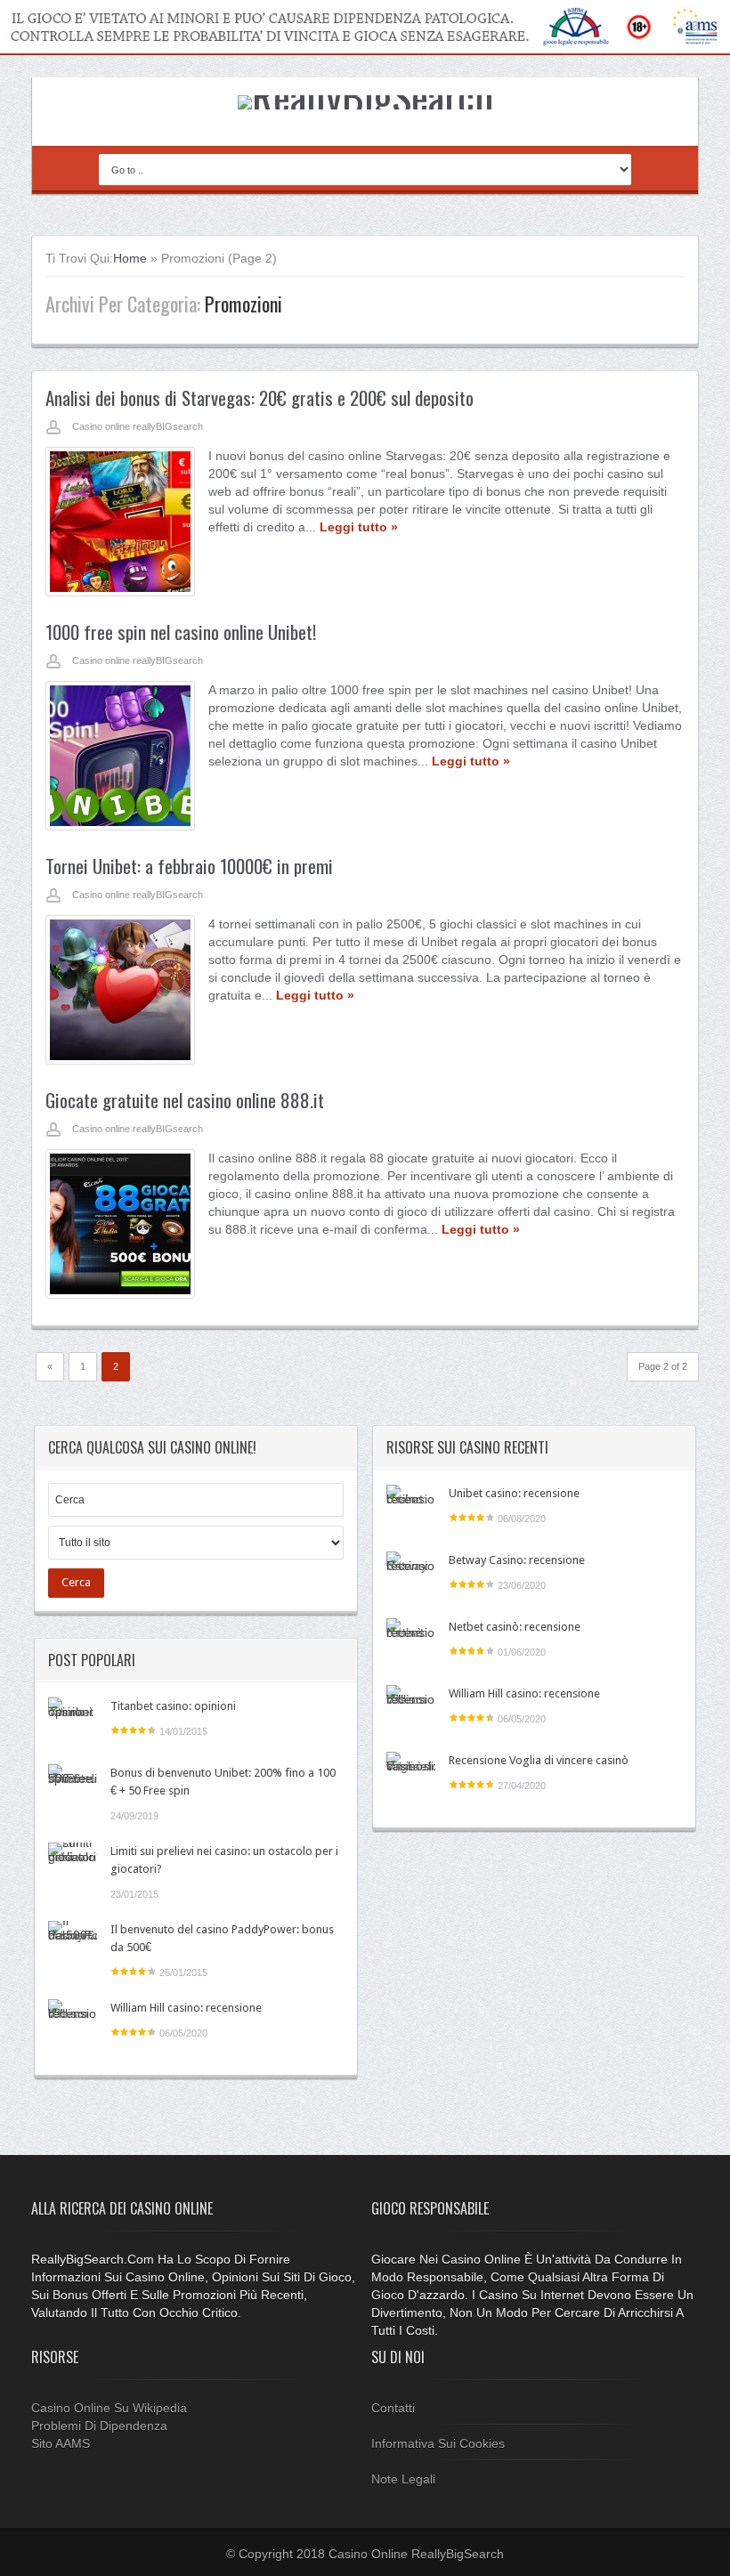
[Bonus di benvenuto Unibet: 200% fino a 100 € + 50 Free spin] (73, 1789)
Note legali (403, 2479)
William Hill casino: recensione (186, 2008)
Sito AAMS (61, 2443)
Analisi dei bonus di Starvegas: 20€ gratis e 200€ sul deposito (260, 397)
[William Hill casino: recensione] (73, 2024)
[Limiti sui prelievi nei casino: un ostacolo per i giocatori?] (73, 1867)
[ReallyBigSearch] (365, 95)
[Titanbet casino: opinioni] (73, 1722)
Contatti (393, 2408)
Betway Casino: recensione (517, 1560)
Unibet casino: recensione (514, 1493)
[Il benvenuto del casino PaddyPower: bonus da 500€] (73, 1945)
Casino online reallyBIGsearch (138, 426)
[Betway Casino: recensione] (411, 1576)
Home (130, 258)
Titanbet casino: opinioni (173, 1706)
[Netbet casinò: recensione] (411, 1643)
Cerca (76, 1582)
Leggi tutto (359, 527)
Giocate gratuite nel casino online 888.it (185, 1100)
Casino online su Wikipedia (109, 2408)
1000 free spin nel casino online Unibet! (181, 632)
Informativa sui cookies (438, 2443)
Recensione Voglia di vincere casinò (539, 1760)
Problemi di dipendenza (99, 2426)
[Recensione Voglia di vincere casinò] (411, 1776)
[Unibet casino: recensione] (411, 1509)
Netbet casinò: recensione (515, 1627)
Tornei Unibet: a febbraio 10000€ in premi (189, 866)
